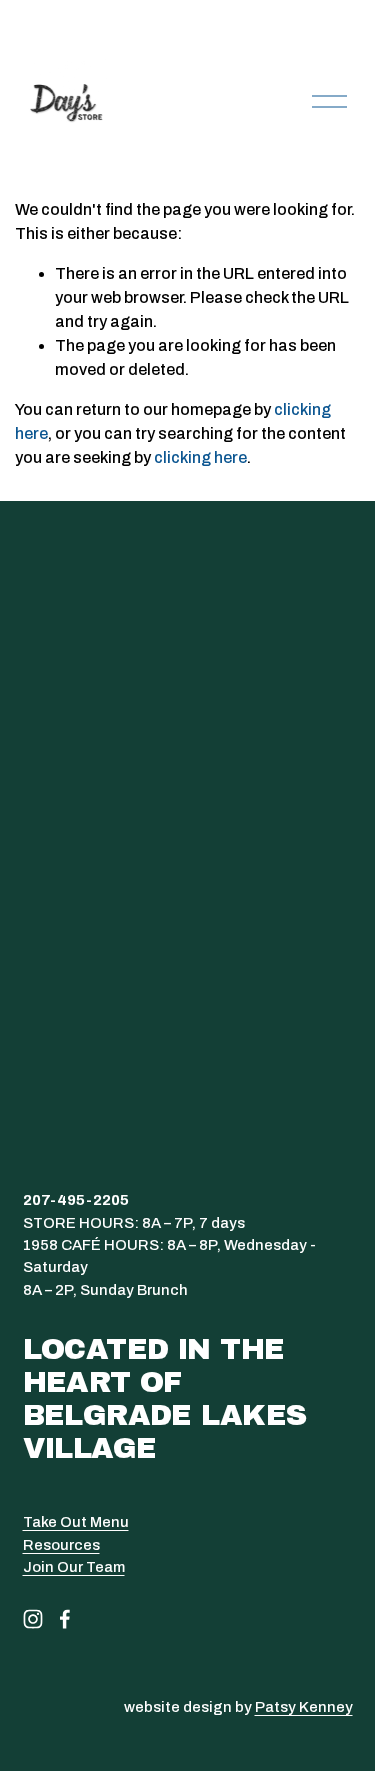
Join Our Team (74, 1567)
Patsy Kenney (304, 1707)
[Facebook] (65, 1619)
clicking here (200, 457)
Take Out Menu (76, 1522)
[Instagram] (33, 1619)
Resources (61, 1545)
